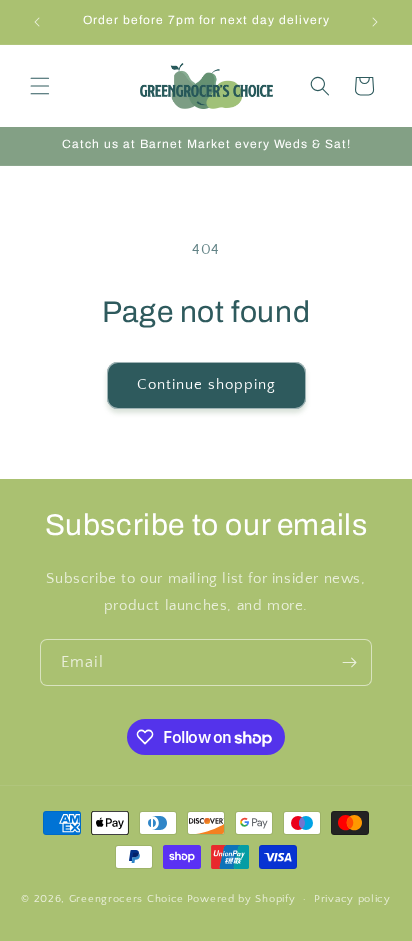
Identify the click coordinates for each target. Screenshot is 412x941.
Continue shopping (206, 384)
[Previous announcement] (37, 22)
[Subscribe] (349, 662)
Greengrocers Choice (126, 899)
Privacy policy (352, 899)
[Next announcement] (375, 22)
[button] (40, 86)
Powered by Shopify (241, 899)
